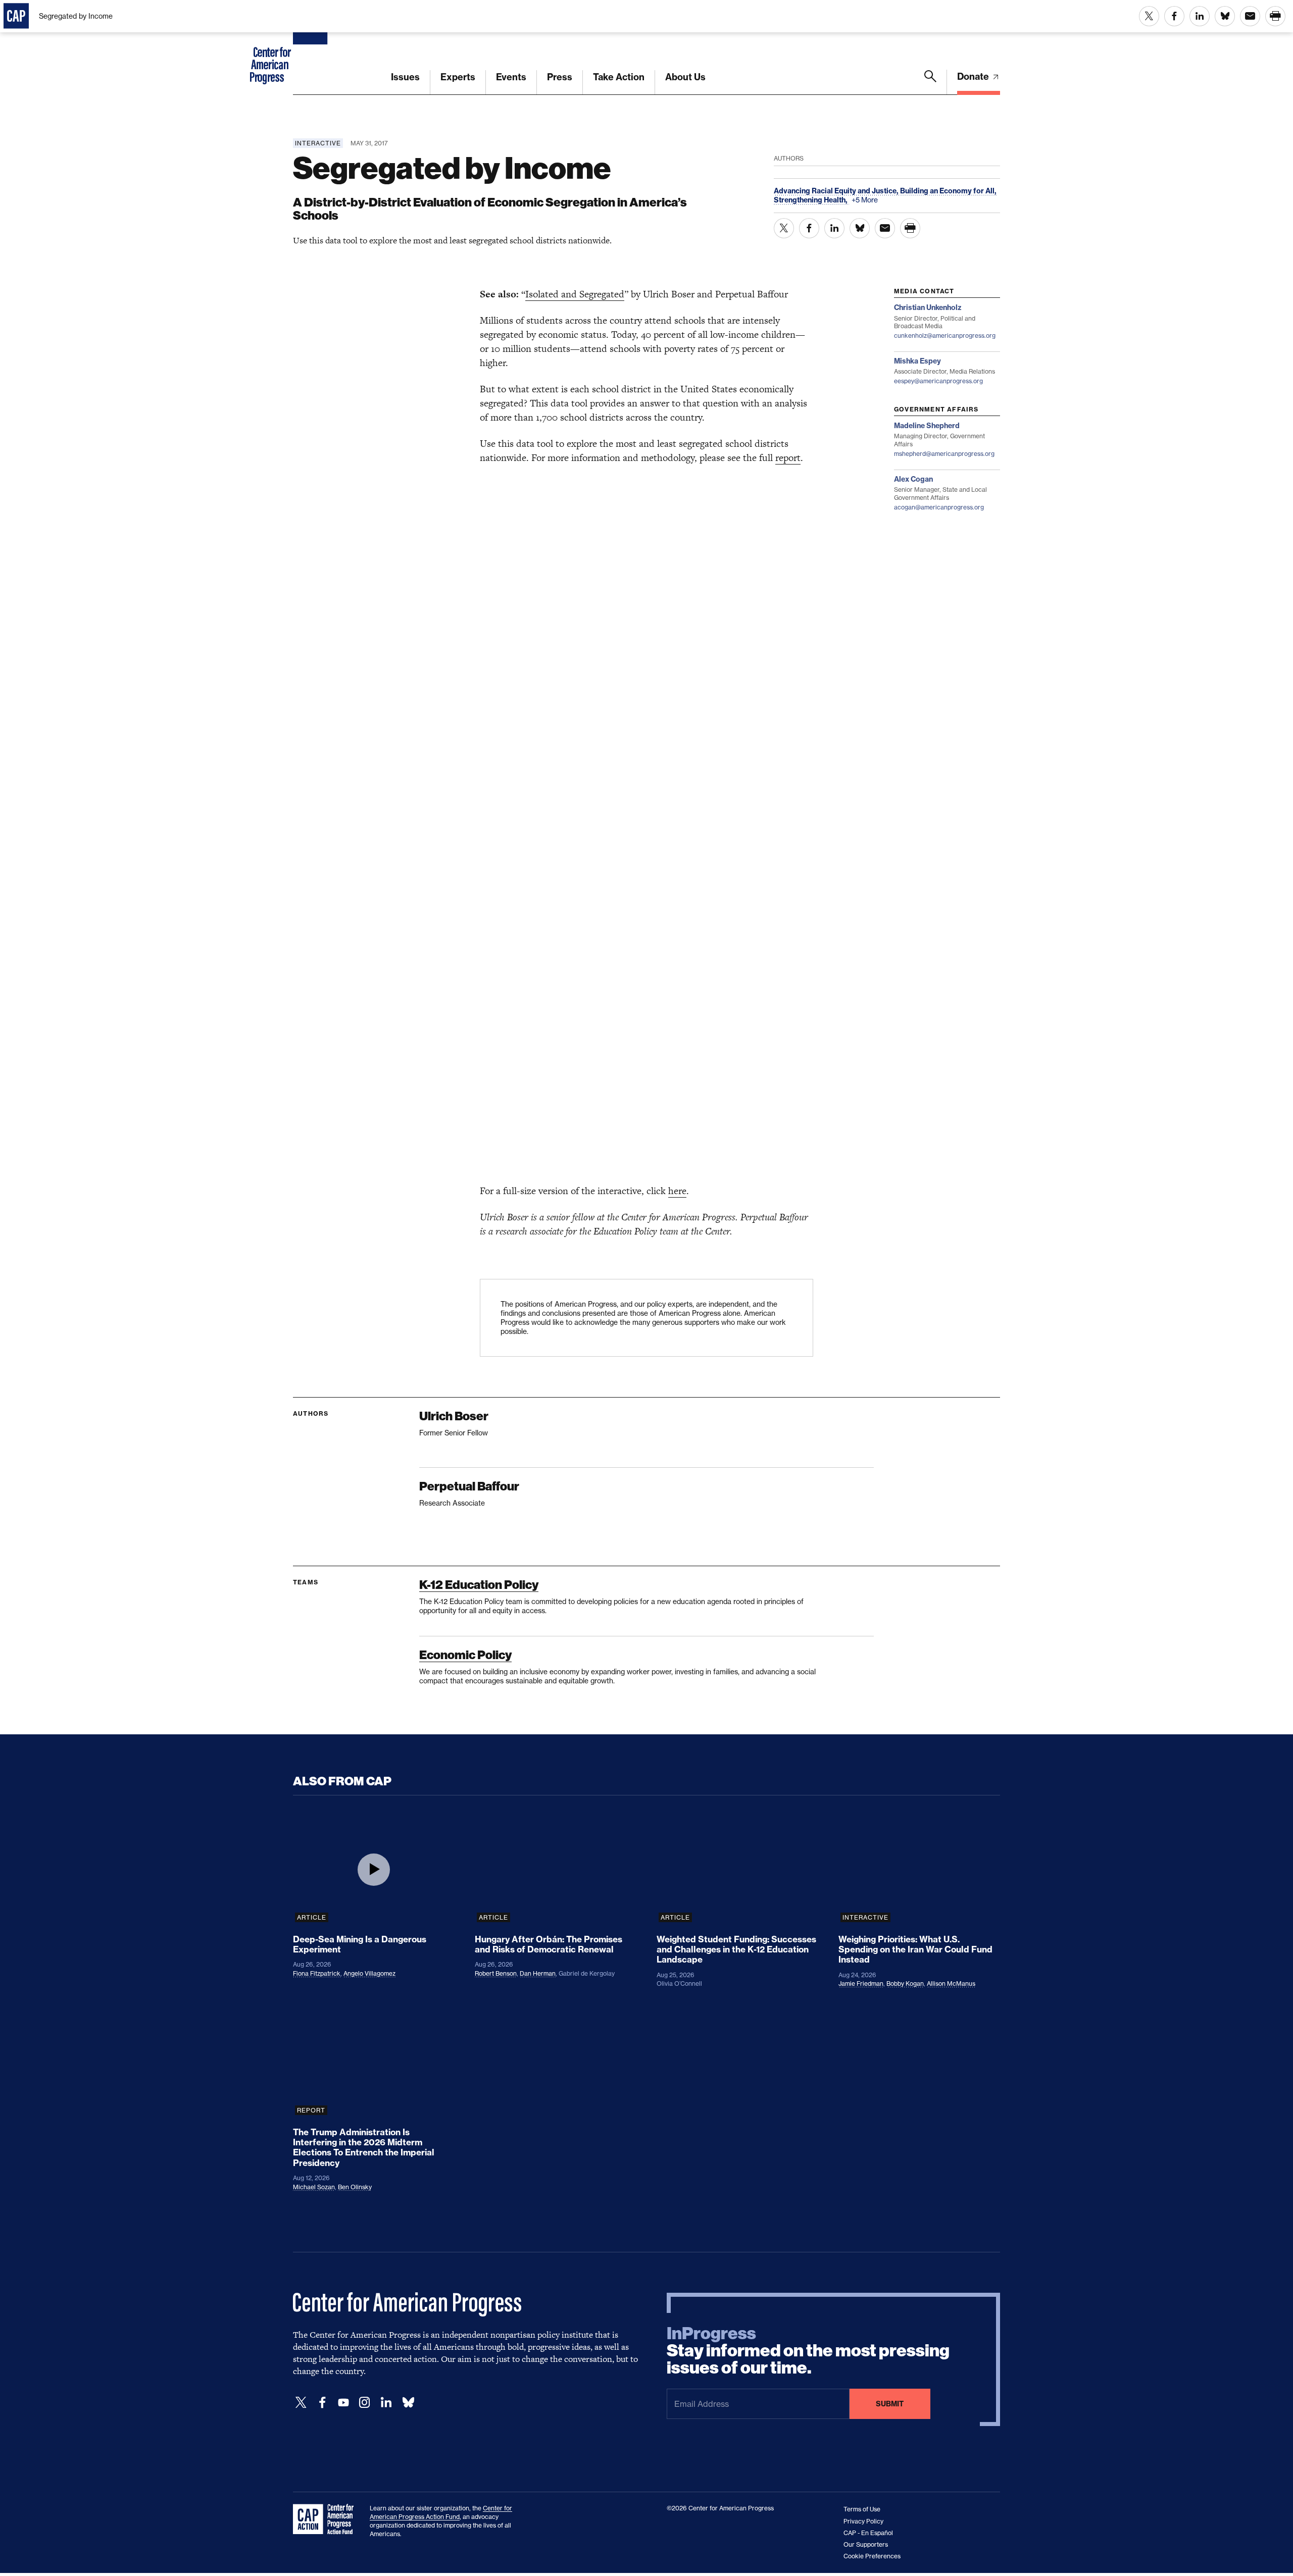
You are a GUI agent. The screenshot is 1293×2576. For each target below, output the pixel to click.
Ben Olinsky (355, 2187)
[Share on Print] (1275, 16)
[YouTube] (343, 2403)
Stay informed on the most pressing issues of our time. (808, 2351)
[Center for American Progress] (312, 47)
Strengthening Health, (811, 200)
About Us (685, 77)
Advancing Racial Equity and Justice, (837, 191)
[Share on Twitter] (1149, 16)
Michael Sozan (314, 2187)
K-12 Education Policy (479, 1585)
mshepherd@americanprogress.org (944, 454)
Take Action (619, 77)
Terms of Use (862, 2509)
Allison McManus (951, 1983)
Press (560, 77)
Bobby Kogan (905, 1983)
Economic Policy (465, 1655)
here (677, 1191)
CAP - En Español (868, 2533)
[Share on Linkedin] (1200, 16)
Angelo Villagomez (369, 1973)
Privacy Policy (863, 2521)
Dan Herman (538, 1973)
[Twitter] (301, 2403)
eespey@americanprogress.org (938, 381)
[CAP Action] (326, 2519)
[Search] (930, 82)
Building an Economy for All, (948, 191)
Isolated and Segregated (575, 294)
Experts (458, 77)
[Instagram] (365, 2403)
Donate (974, 76)
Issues (405, 77)
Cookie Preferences (872, 2556)
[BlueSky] (408, 2403)
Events (511, 77)
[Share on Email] (1250, 16)
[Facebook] (322, 2403)
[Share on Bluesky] (1225, 16)
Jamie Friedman (861, 1983)
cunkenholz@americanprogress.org (945, 336)
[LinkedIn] (386, 2403)
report (788, 458)
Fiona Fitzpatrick (317, 1973)
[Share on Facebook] (1174, 16)
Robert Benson (496, 1973)
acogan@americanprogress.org (939, 507)
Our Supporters (866, 2544)
